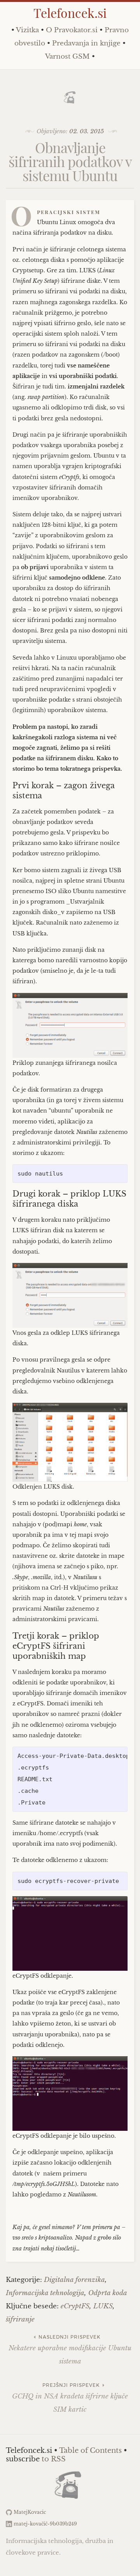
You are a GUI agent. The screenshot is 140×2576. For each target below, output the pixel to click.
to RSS (54, 2459)
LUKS (103, 2306)
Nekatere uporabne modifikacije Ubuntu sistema (70, 2350)
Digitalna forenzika (74, 2280)
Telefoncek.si (70, 13)
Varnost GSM (67, 57)
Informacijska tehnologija (45, 2293)
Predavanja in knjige (86, 43)
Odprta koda (108, 2293)
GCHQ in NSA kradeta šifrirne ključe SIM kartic (70, 2398)
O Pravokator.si (72, 30)
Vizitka (27, 30)
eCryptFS (75, 2306)
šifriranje (20, 2319)
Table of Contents (90, 2451)
